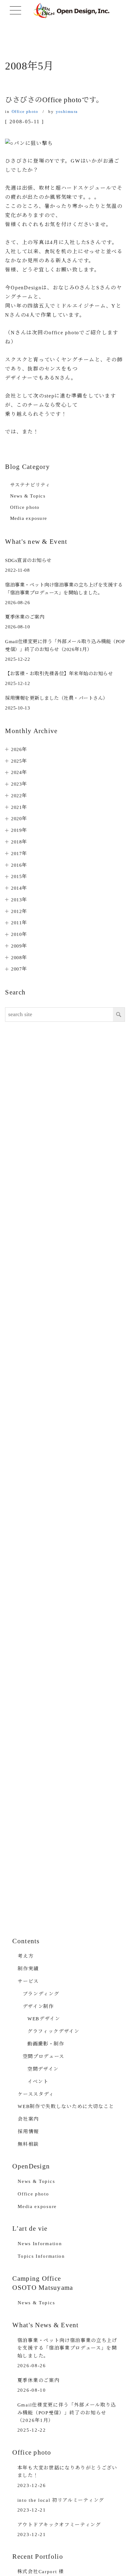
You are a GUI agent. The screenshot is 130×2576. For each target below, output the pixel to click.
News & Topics (28, 496)
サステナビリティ (30, 485)
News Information (40, 2243)
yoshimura (67, 111)
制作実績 (28, 1969)
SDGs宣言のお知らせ (28, 560)
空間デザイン (43, 2069)
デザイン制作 (38, 2006)
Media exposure (29, 518)
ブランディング (41, 1994)
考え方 (26, 1956)
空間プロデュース (44, 2056)
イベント (38, 2081)
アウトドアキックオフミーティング (59, 2525)
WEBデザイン (44, 2019)
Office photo (25, 111)
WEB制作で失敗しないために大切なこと (66, 2106)
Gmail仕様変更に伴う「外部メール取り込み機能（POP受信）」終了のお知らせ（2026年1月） (67, 2412)
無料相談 (28, 2144)
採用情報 (28, 2131)
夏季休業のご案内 (25, 617)
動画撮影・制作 (46, 2044)
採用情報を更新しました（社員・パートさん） (56, 698)
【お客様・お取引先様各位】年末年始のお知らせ (59, 673)
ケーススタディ (36, 2094)
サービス (28, 1981)
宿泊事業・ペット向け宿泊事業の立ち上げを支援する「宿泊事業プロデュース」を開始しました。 (67, 2348)
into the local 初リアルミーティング (61, 2500)
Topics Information (41, 2256)
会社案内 (28, 2119)
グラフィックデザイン (53, 2031)
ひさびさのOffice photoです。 (54, 100)
